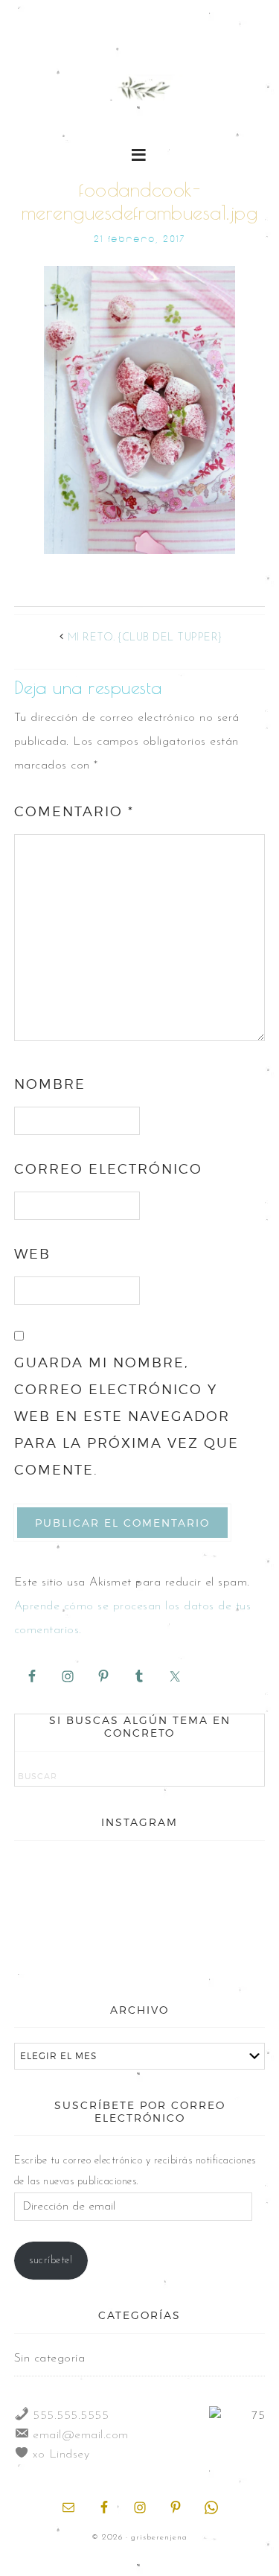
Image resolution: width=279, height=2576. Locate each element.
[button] (139, 154)
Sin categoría (50, 2359)
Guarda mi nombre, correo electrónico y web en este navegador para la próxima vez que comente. (126, 1416)
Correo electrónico (108, 1169)
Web (32, 1254)
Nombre (50, 1084)
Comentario (74, 811)
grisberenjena (140, 91)
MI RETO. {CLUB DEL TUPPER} (145, 638)
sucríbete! (51, 2261)
